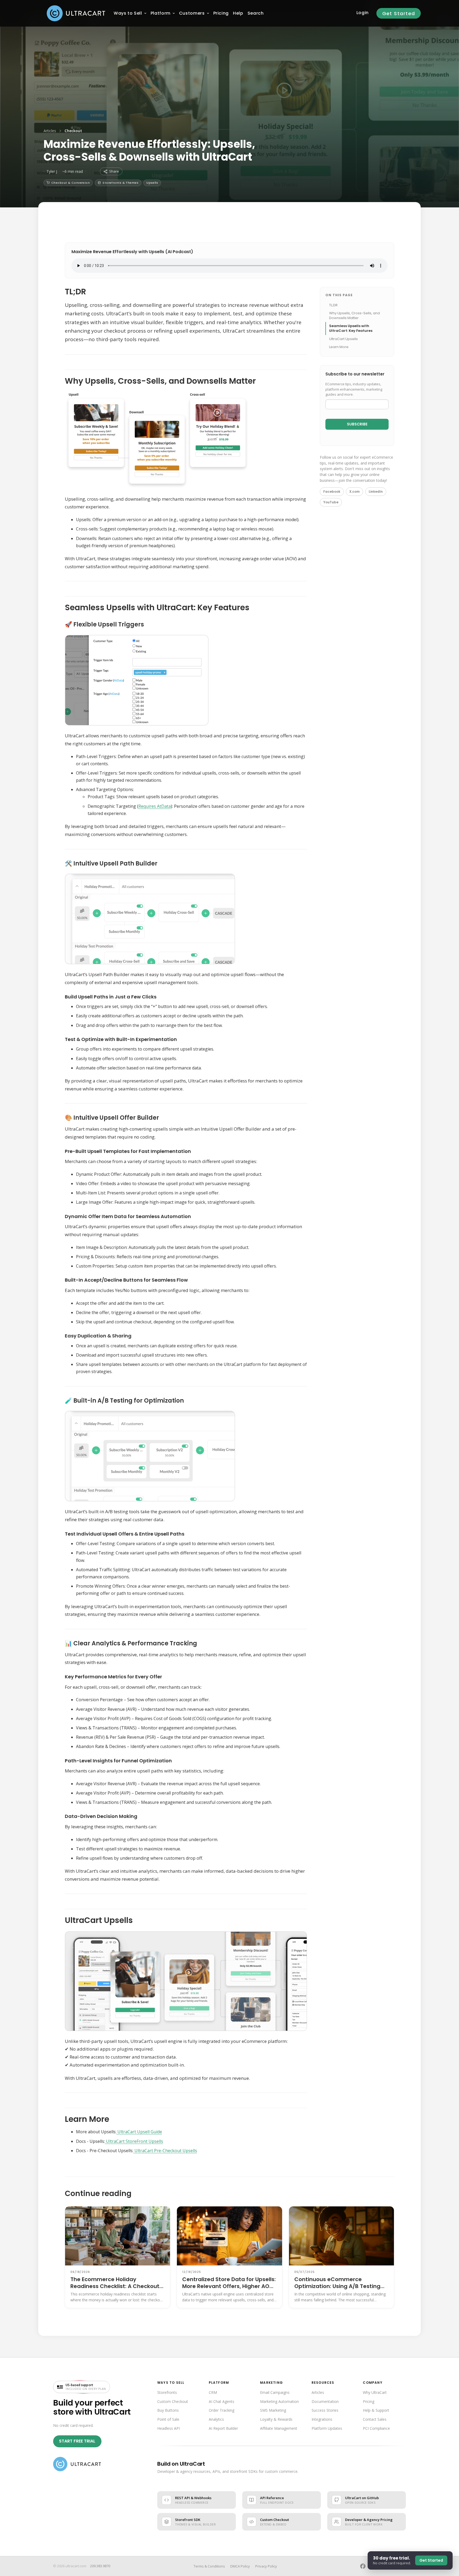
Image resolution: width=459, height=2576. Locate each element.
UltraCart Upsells (343, 339)
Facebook (332, 492)
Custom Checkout (173, 2401)
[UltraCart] (76, 13)
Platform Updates (327, 2428)
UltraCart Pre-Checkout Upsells (165, 2151)
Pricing (369, 2401)
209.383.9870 (100, 2566)
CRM (213, 2392)
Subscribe (357, 424)
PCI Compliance (376, 2428)
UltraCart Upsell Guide (139, 2132)
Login (363, 13)
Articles (50, 131)
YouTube (331, 502)
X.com (354, 492)
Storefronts (167, 2392)
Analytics (216, 2419)
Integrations (322, 2419)
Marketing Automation (279, 2401)
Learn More (339, 347)
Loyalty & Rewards (276, 2419)
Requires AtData (155, 806)
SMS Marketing (273, 2410)
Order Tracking (222, 2410)
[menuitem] (128, 13)
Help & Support (376, 2410)
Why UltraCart (375, 2392)
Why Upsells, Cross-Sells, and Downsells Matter (354, 315)
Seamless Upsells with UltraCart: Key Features (351, 328)
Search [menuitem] (256, 13)
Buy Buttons (168, 2410)
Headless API (169, 2428)
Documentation (325, 2401)
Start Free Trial (77, 2441)
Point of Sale (168, 2419)
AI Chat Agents (222, 2401)
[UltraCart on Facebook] (363, 2566)
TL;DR (333, 305)
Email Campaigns (275, 2392)
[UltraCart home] (77, 2464)
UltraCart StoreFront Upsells (134, 2141)
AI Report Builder (223, 2428)
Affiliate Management (279, 2428)
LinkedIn (376, 492)
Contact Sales (375, 2419)
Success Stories (325, 2410)
